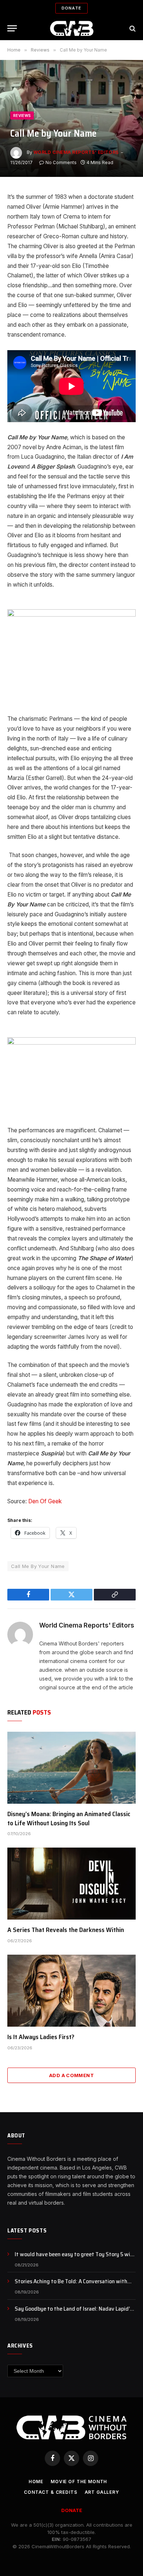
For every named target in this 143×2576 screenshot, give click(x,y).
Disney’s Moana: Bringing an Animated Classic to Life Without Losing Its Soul (69, 1818)
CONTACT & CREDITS (50, 2492)
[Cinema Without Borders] (72, 28)
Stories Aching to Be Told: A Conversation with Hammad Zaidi (71, 2285)
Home (36, 2482)
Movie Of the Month (79, 2482)
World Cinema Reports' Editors (76, 152)
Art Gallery (102, 2492)
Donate (71, 8)
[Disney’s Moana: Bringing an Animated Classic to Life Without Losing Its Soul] (71, 1768)
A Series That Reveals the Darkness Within (66, 1930)
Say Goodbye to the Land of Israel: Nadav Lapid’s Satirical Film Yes (74, 2313)
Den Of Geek (45, 1501)
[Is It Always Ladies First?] (71, 1991)
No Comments (61, 162)
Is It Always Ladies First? (41, 2037)
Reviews (22, 115)
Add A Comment (71, 2075)
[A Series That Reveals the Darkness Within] (71, 1884)
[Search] (132, 28)
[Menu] (12, 28)
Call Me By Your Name (38, 1566)
